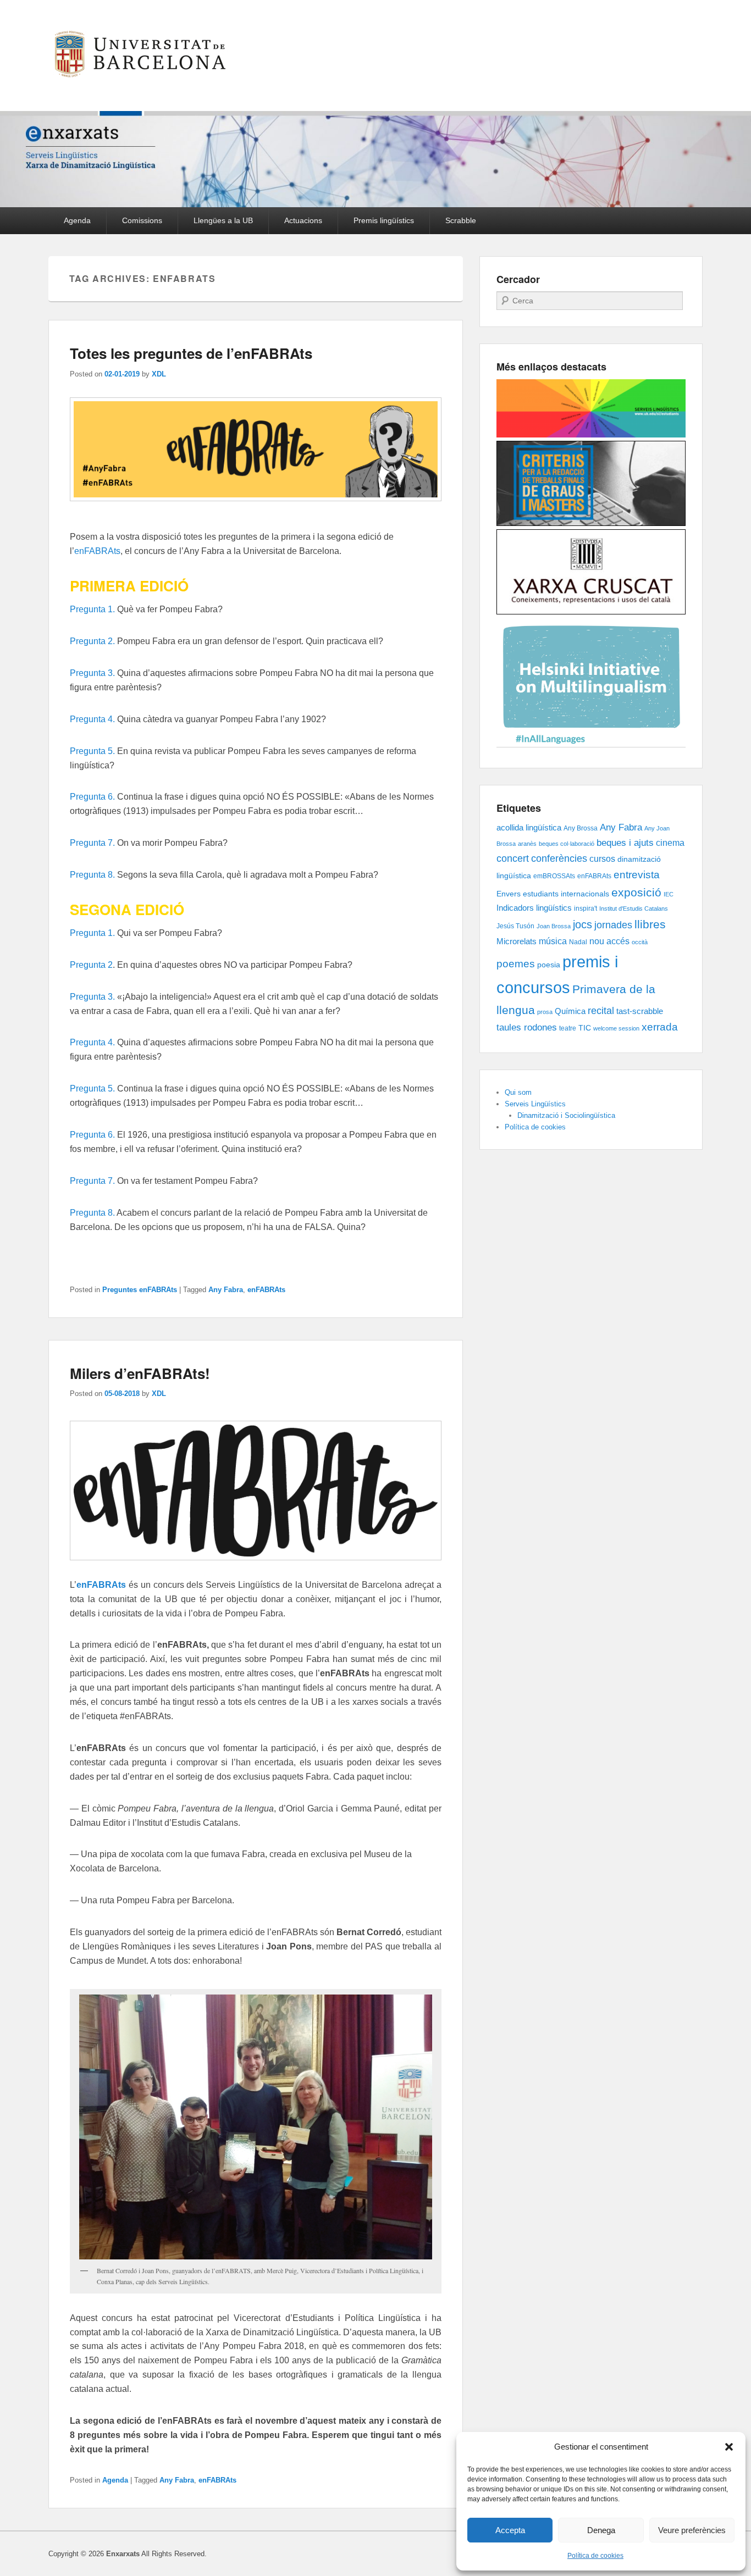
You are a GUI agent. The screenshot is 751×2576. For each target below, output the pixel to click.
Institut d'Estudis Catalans (634, 908)
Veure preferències (692, 2530)
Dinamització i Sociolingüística (566, 1115)
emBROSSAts (554, 876)
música (553, 941)
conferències (559, 858)
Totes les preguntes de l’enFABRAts (191, 353)
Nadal (578, 942)
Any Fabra (226, 1290)
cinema (670, 843)
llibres (650, 924)
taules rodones (527, 1027)
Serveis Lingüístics (535, 1104)
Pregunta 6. (92, 797)
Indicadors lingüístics (534, 908)
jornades (613, 925)
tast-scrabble (640, 1011)
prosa (545, 1012)
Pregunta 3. (92, 673)
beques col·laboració (567, 844)
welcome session (616, 1028)
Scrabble (461, 220)
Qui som (518, 1092)
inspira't (586, 908)
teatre (568, 1028)
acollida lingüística (529, 828)
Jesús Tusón (515, 926)
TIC (585, 1028)
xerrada (660, 1027)
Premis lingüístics (384, 220)
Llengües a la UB (223, 220)
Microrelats (517, 941)
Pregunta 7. (92, 843)
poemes (516, 964)
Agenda (77, 220)
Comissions (142, 220)
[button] (729, 2447)
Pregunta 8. (92, 875)
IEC (669, 894)
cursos (602, 858)
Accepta (510, 2530)
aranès (527, 844)
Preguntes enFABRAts (140, 1290)
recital (601, 1011)
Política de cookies (595, 2556)
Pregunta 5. (92, 751)
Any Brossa (581, 828)
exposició (636, 892)
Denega (601, 2530)
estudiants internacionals (566, 894)
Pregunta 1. (92, 609)
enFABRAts (97, 551)
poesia (549, 965)
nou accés (609, 941)
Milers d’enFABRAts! (140, 1373)
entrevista (637, 875)
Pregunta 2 (91, 965)
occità (640, 942)
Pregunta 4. (92, 719)
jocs (582, 924)
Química (570, 1011)
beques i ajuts (625, 843)
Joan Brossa (554, 926)
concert (513, 858)
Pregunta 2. (92, 641)
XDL (159, 374)
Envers (509, 894)
